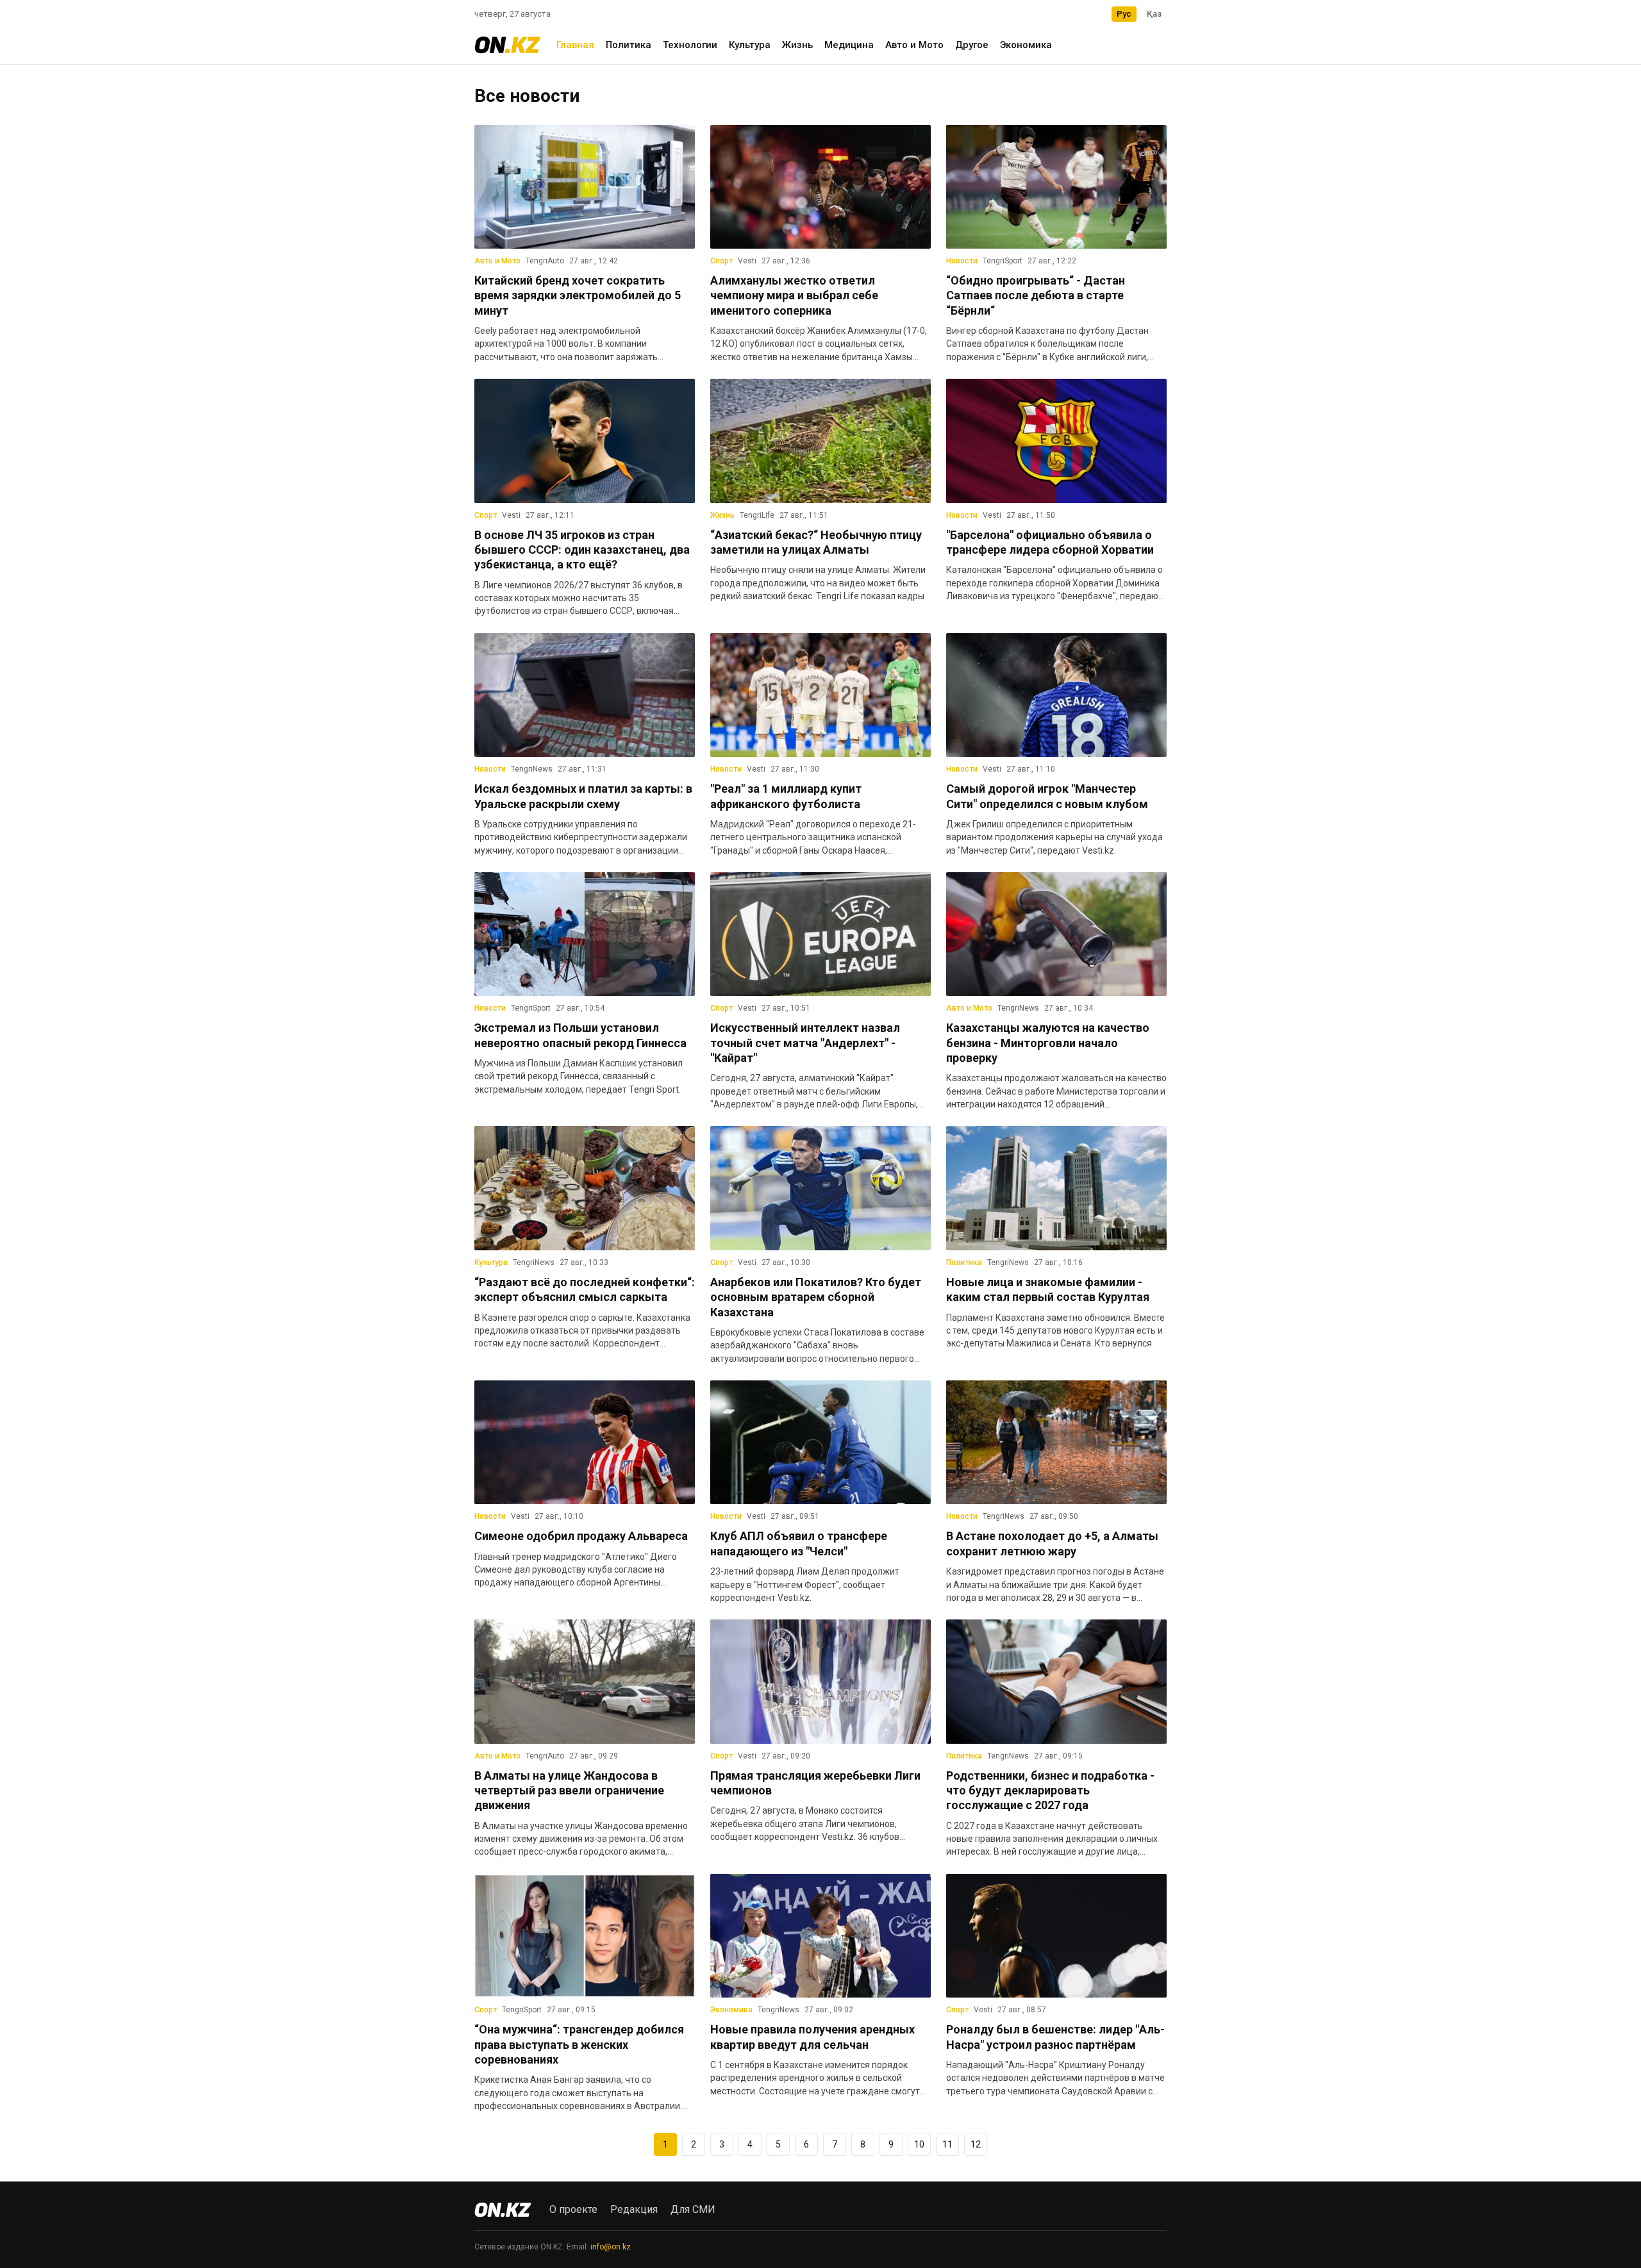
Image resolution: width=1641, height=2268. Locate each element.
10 (919, 2144)
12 (976, 2144)
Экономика (1026, 45)
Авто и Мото (914, 45)
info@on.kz (611, 2247)
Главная (575, 45)
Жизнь (797, 45)
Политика (629, 45)
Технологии (690, 45)
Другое (972, 45)
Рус (1124, 14)
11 (947, 2144)
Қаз (1154, 14)
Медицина (849, 45)
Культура (750, 45)
